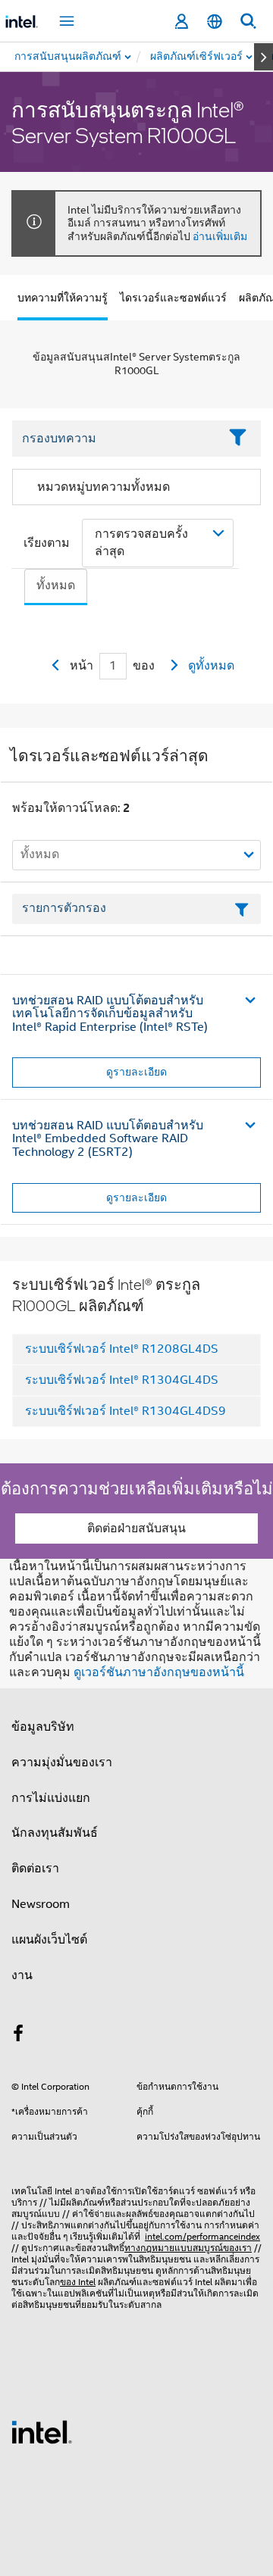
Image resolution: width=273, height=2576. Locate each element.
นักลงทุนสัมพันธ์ (55, 1833)
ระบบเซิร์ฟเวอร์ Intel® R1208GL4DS (122, 1349)
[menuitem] (197, 57)
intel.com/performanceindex (202, 2236)
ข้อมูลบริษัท (43, 1727)
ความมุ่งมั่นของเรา (62, 1763)
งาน (22, 1975)
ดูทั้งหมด (211, 666)
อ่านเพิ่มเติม (220, 236)
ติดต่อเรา (35, 1869)
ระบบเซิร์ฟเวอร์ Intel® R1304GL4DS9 (126, 1411)
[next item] (264, 57)
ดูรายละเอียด (136, 1072)
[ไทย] (215, 22)
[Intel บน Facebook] (18, 2036)
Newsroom (41, 1904)
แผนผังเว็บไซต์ (49, 1940)
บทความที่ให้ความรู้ (63, 298)
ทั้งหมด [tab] (56, 585)
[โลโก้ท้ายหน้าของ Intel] (42, 2431)
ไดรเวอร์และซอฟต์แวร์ (173, 298)
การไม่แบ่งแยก (51, 1798)
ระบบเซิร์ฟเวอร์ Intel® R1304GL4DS (122, 1380)
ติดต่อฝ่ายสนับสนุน (136, 1528)
